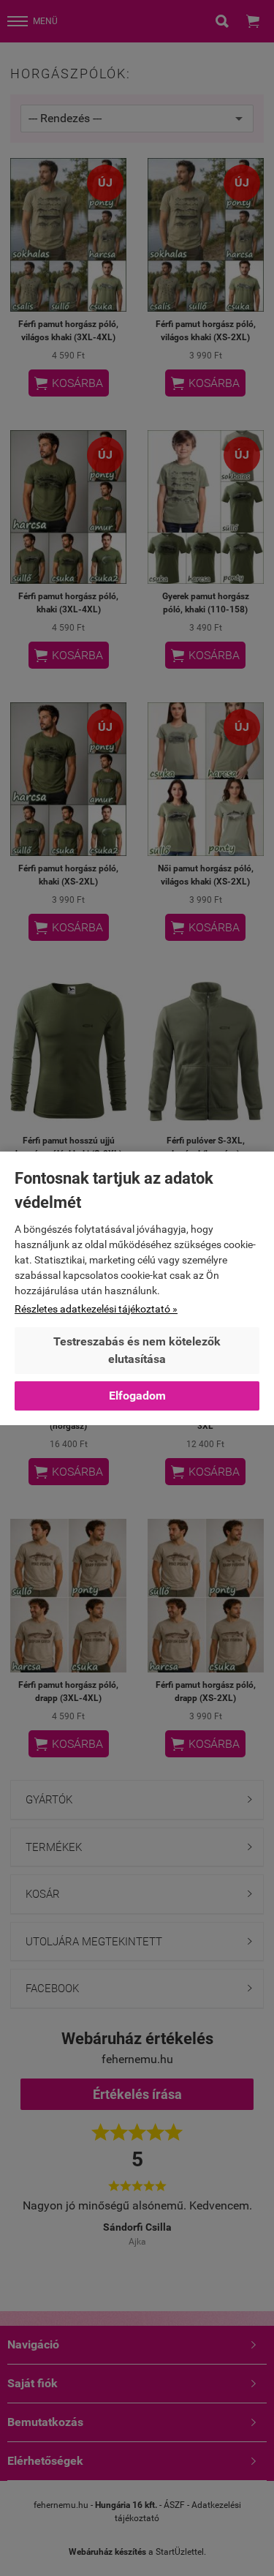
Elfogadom (137, 1396)
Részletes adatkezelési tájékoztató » (96, 1309)
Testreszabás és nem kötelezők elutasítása (137, 1350)
